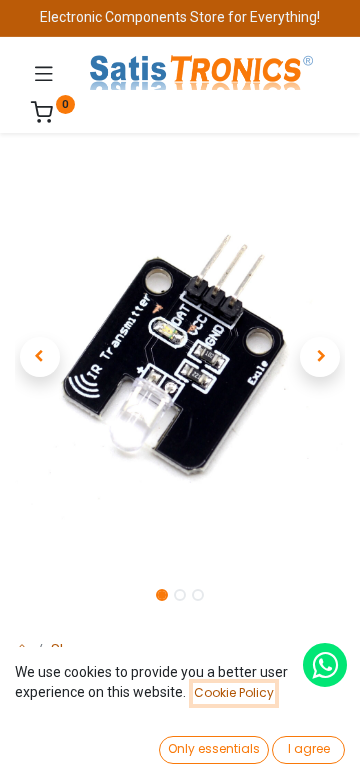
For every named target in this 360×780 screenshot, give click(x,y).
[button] (40, 357)
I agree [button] (309, 748)
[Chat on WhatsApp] (325, 665)
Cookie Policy (234, 692)
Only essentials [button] (214, 748)
